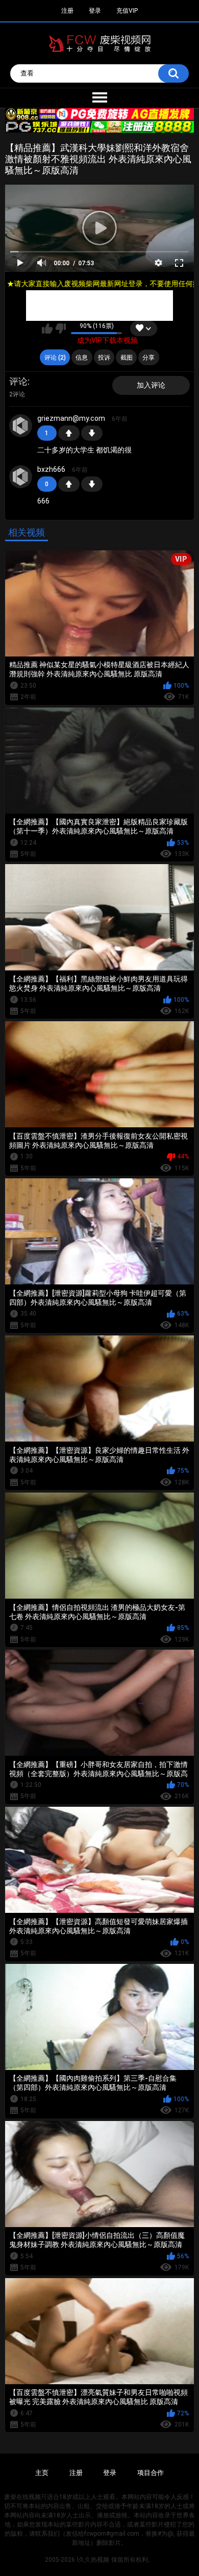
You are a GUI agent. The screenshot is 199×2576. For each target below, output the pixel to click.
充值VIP (127, 11)
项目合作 (151, 2473)
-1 (92, 433)
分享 (148, 358)
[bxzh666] (21, 477)
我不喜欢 (60, 329)
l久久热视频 (93, 2560)
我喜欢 (47, 329)
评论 (18, 381)
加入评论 (151, 385)
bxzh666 (51, 469)
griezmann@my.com (71, 418)
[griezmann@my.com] (21, 426)
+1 (69, 433)
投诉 (104, 358)
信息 (82, 358)
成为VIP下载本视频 (107, 340)
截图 (127, 358)
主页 (42, 2473)
